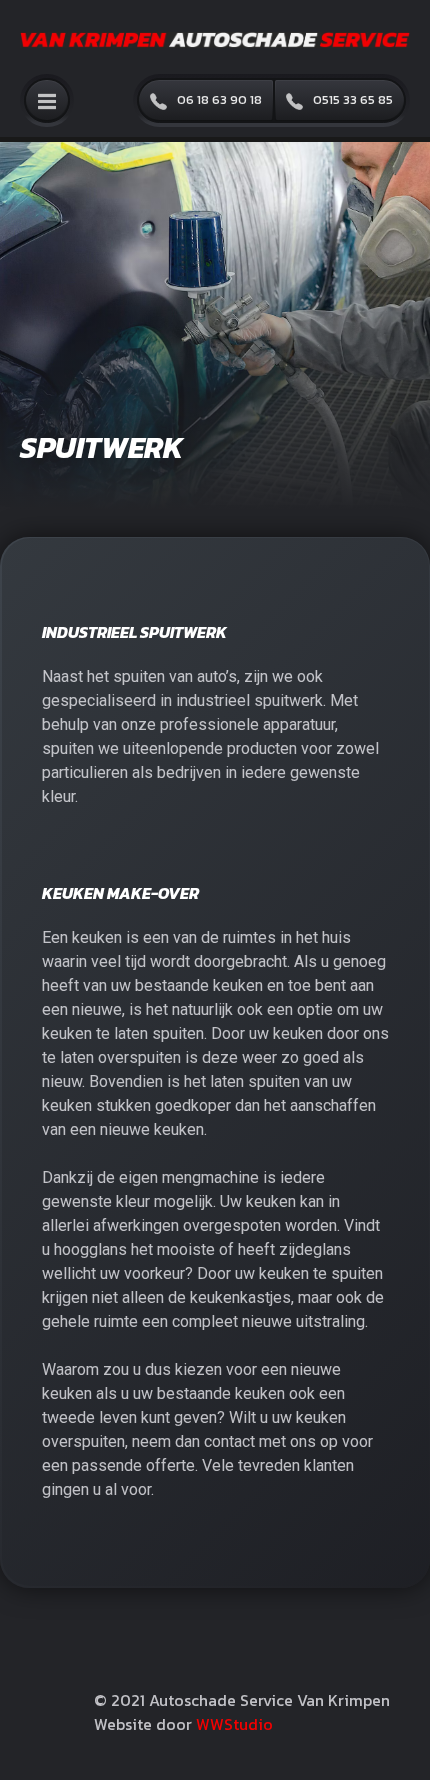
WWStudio (234, 1724)
